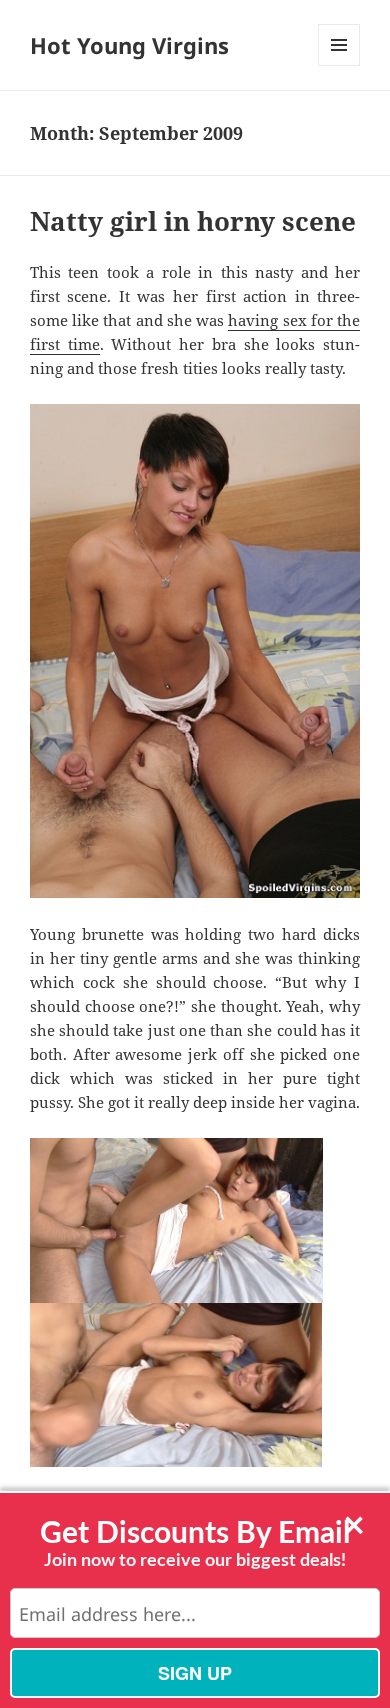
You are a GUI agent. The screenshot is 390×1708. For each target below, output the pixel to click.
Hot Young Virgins (129, 45)
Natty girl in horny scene (193, 221)
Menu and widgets (339, 65)
